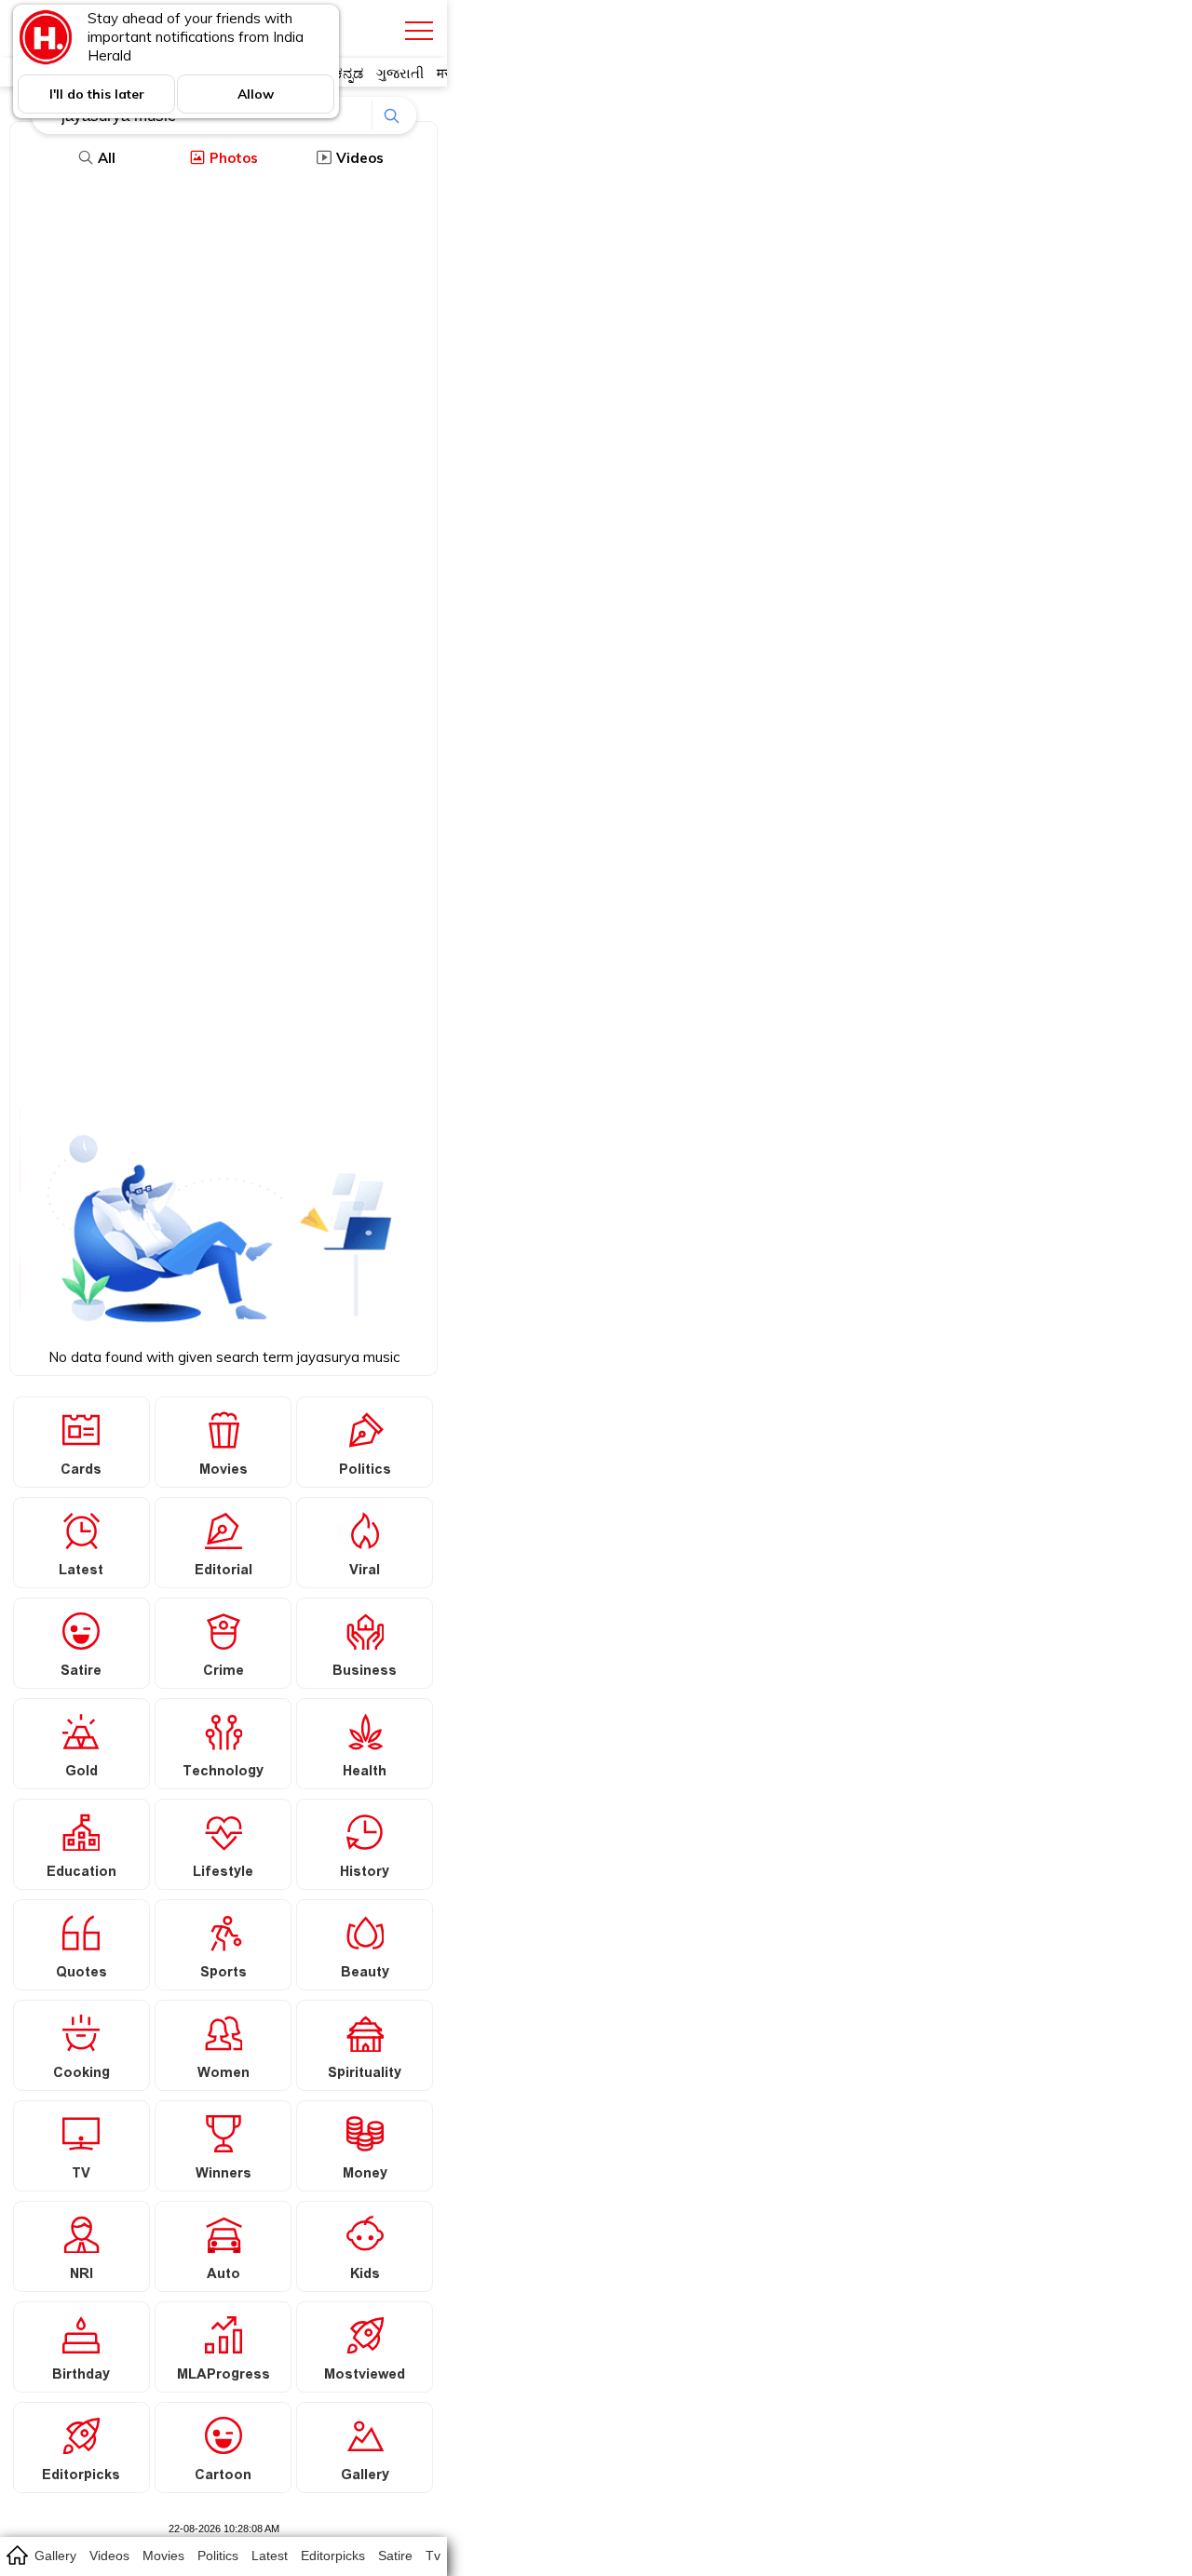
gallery (55, 2556)
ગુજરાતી (400, 73)
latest (270, 2556)
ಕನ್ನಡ (349, 73)
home (16, 2555)
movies (163, 2556)
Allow (256, 94)
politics (218, 2556)
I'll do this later (97, 94)
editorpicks (333, 2556)
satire (395, 2556)
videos (109, 2556)
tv (433, 2556)
